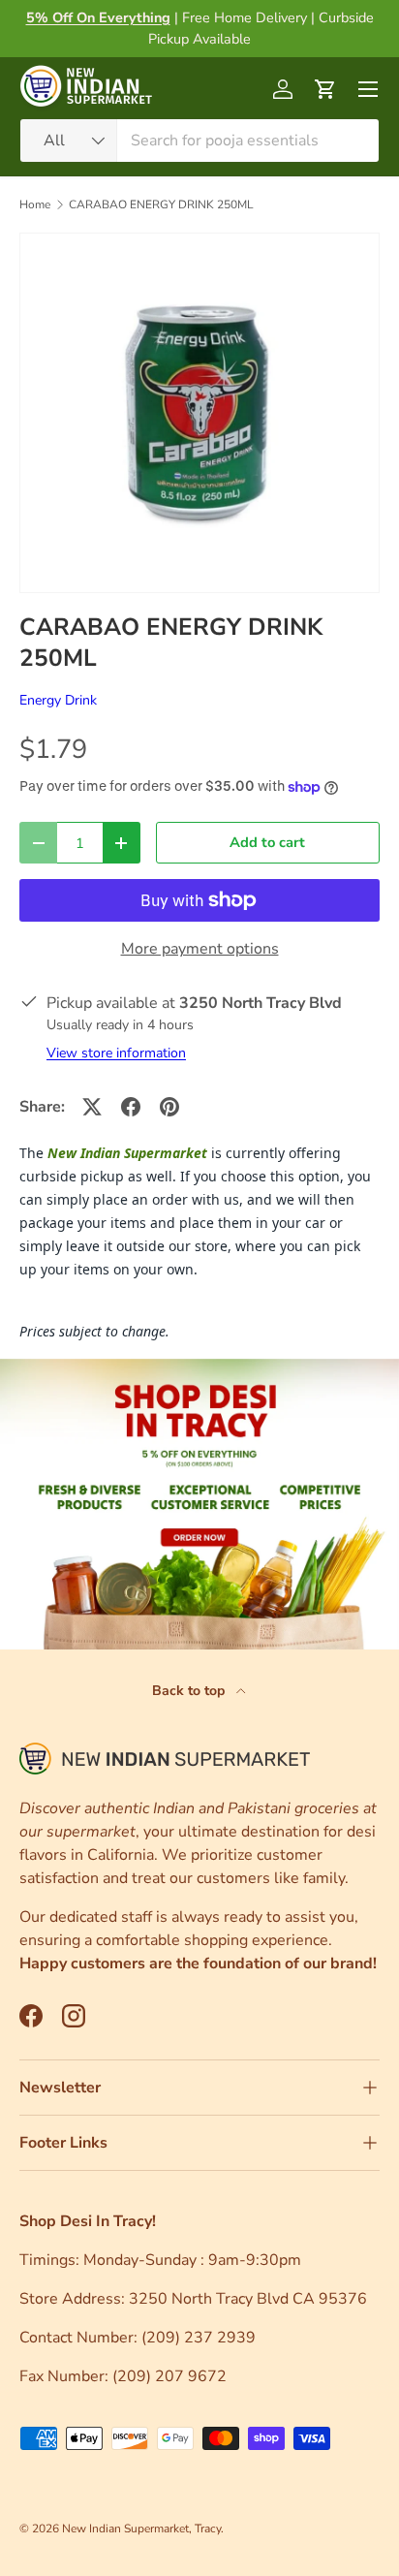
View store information (116, 1053)
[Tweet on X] (92, 1107)
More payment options (200, 949)
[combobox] (199, 141)
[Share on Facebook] (131, 1107)
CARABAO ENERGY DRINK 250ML (161, 204)
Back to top (190, 1691)
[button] (325, 89)
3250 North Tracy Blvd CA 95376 (250, 2299)
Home (35, 204)
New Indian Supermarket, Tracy (141, 2529)
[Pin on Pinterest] (169, 1107)
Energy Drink (58, 700)
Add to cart (267, 842)
